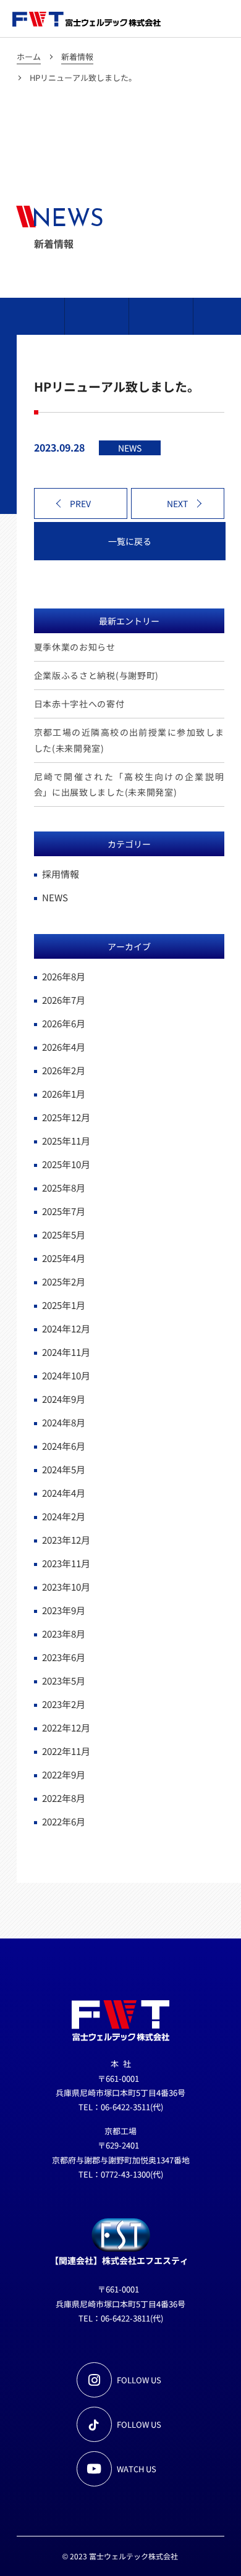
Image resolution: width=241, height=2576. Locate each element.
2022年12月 (66, 1728)
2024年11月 (66, 1352)
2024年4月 (64, 1493)
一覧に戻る (130, 541)
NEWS (55, 897)
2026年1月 (64, 1094)
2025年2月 (64, 1282)
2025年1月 (64, 1305)
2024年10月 (66, 1375)
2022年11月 (66, 1751)
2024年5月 (64, 1469)
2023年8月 (64, 1634)
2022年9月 (64, 1774)
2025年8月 (64, 1188)
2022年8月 (64, 1798)
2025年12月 (66, 1117)
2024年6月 (64, 1446)
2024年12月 (66, 1328)
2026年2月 (64, 1070)
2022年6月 (64, 1821)
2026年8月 (64, 976)
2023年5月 (64, 1681)
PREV (80, 503)
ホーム (29, 57)
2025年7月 (64, 1211)
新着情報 (77, 57)
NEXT (177, 503)
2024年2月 (64, 1516)
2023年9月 (64, 1610)
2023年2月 (64, 1704)
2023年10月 (66, 1587)
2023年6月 (64, 1657)
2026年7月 (64, 1000)
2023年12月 (66, 1540)
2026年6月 (64, 1023)
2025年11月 (66, 1141)
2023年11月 (66, 1563)
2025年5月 (64, 1235)
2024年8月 (64, 1422)
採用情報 (61, 874)
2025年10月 (66, 1164)
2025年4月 (64, 1258)
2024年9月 (64, 1399)
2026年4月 (64, 1047)
